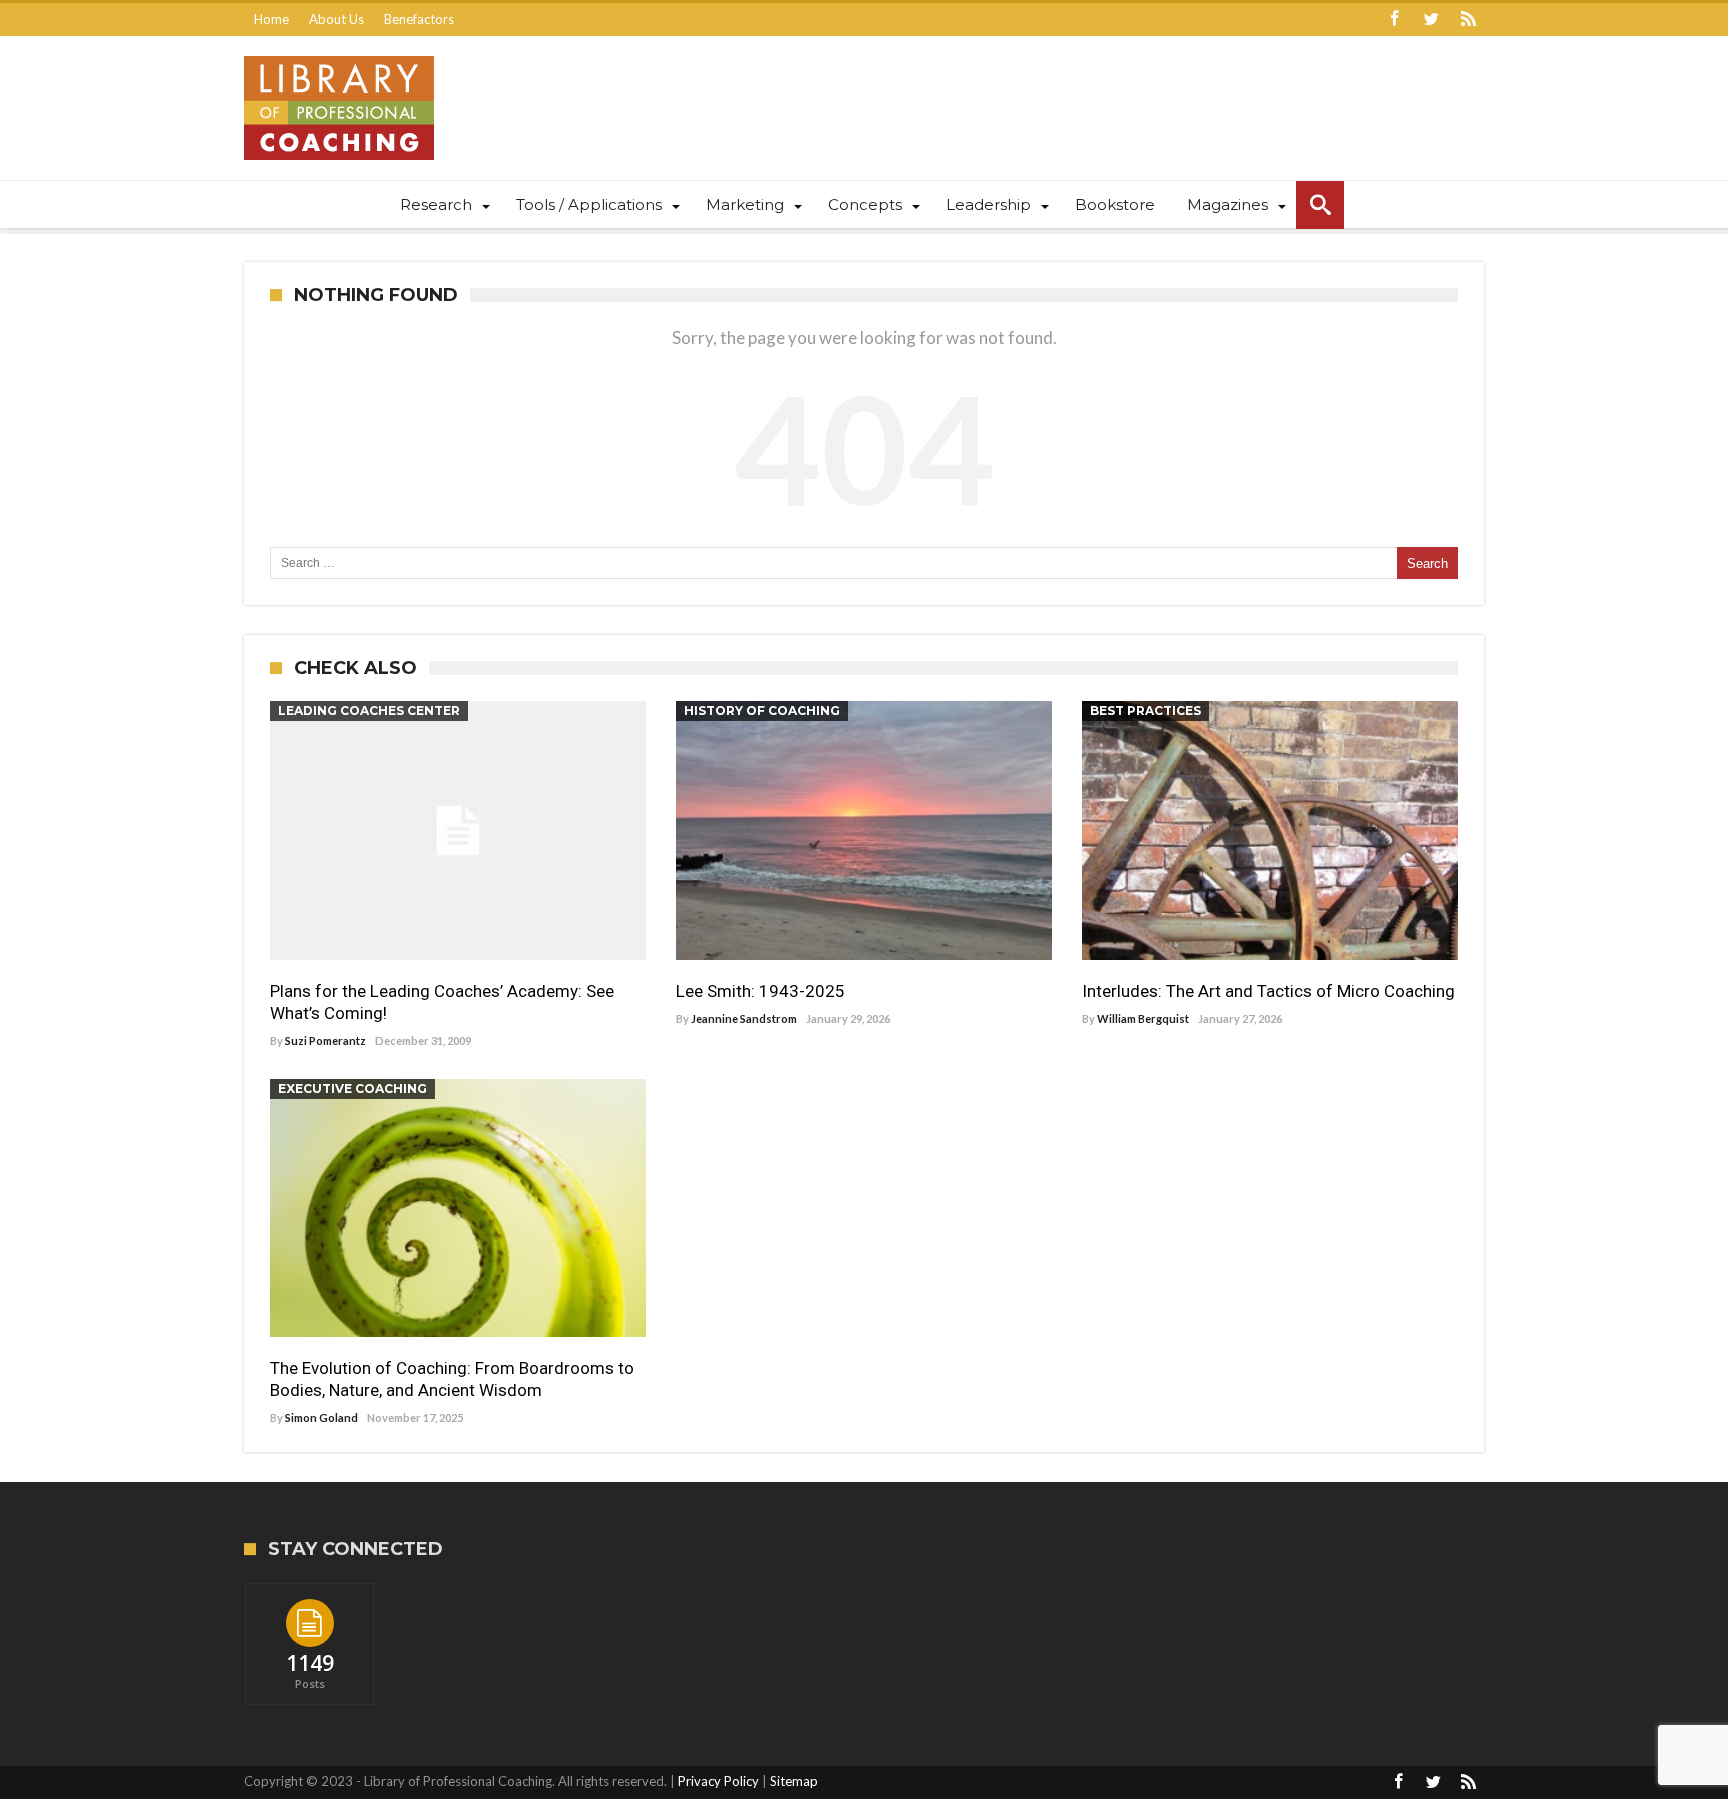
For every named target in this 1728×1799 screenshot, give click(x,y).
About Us (336, 19)
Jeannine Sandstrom (744, 1018)
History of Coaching (762, 710)
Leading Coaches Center (369, 710)
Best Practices (1145, 710)
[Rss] (1468, 19)
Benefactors (419, 19)
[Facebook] (1394, 19)
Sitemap (794, 1781)
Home (271, 19)
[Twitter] (1431, 19)
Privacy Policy (718, 1781)
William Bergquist (1143, 1018)
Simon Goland (321, 1417)
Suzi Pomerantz (325, 1040)
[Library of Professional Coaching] (339, 55)
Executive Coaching (352, 1088)
